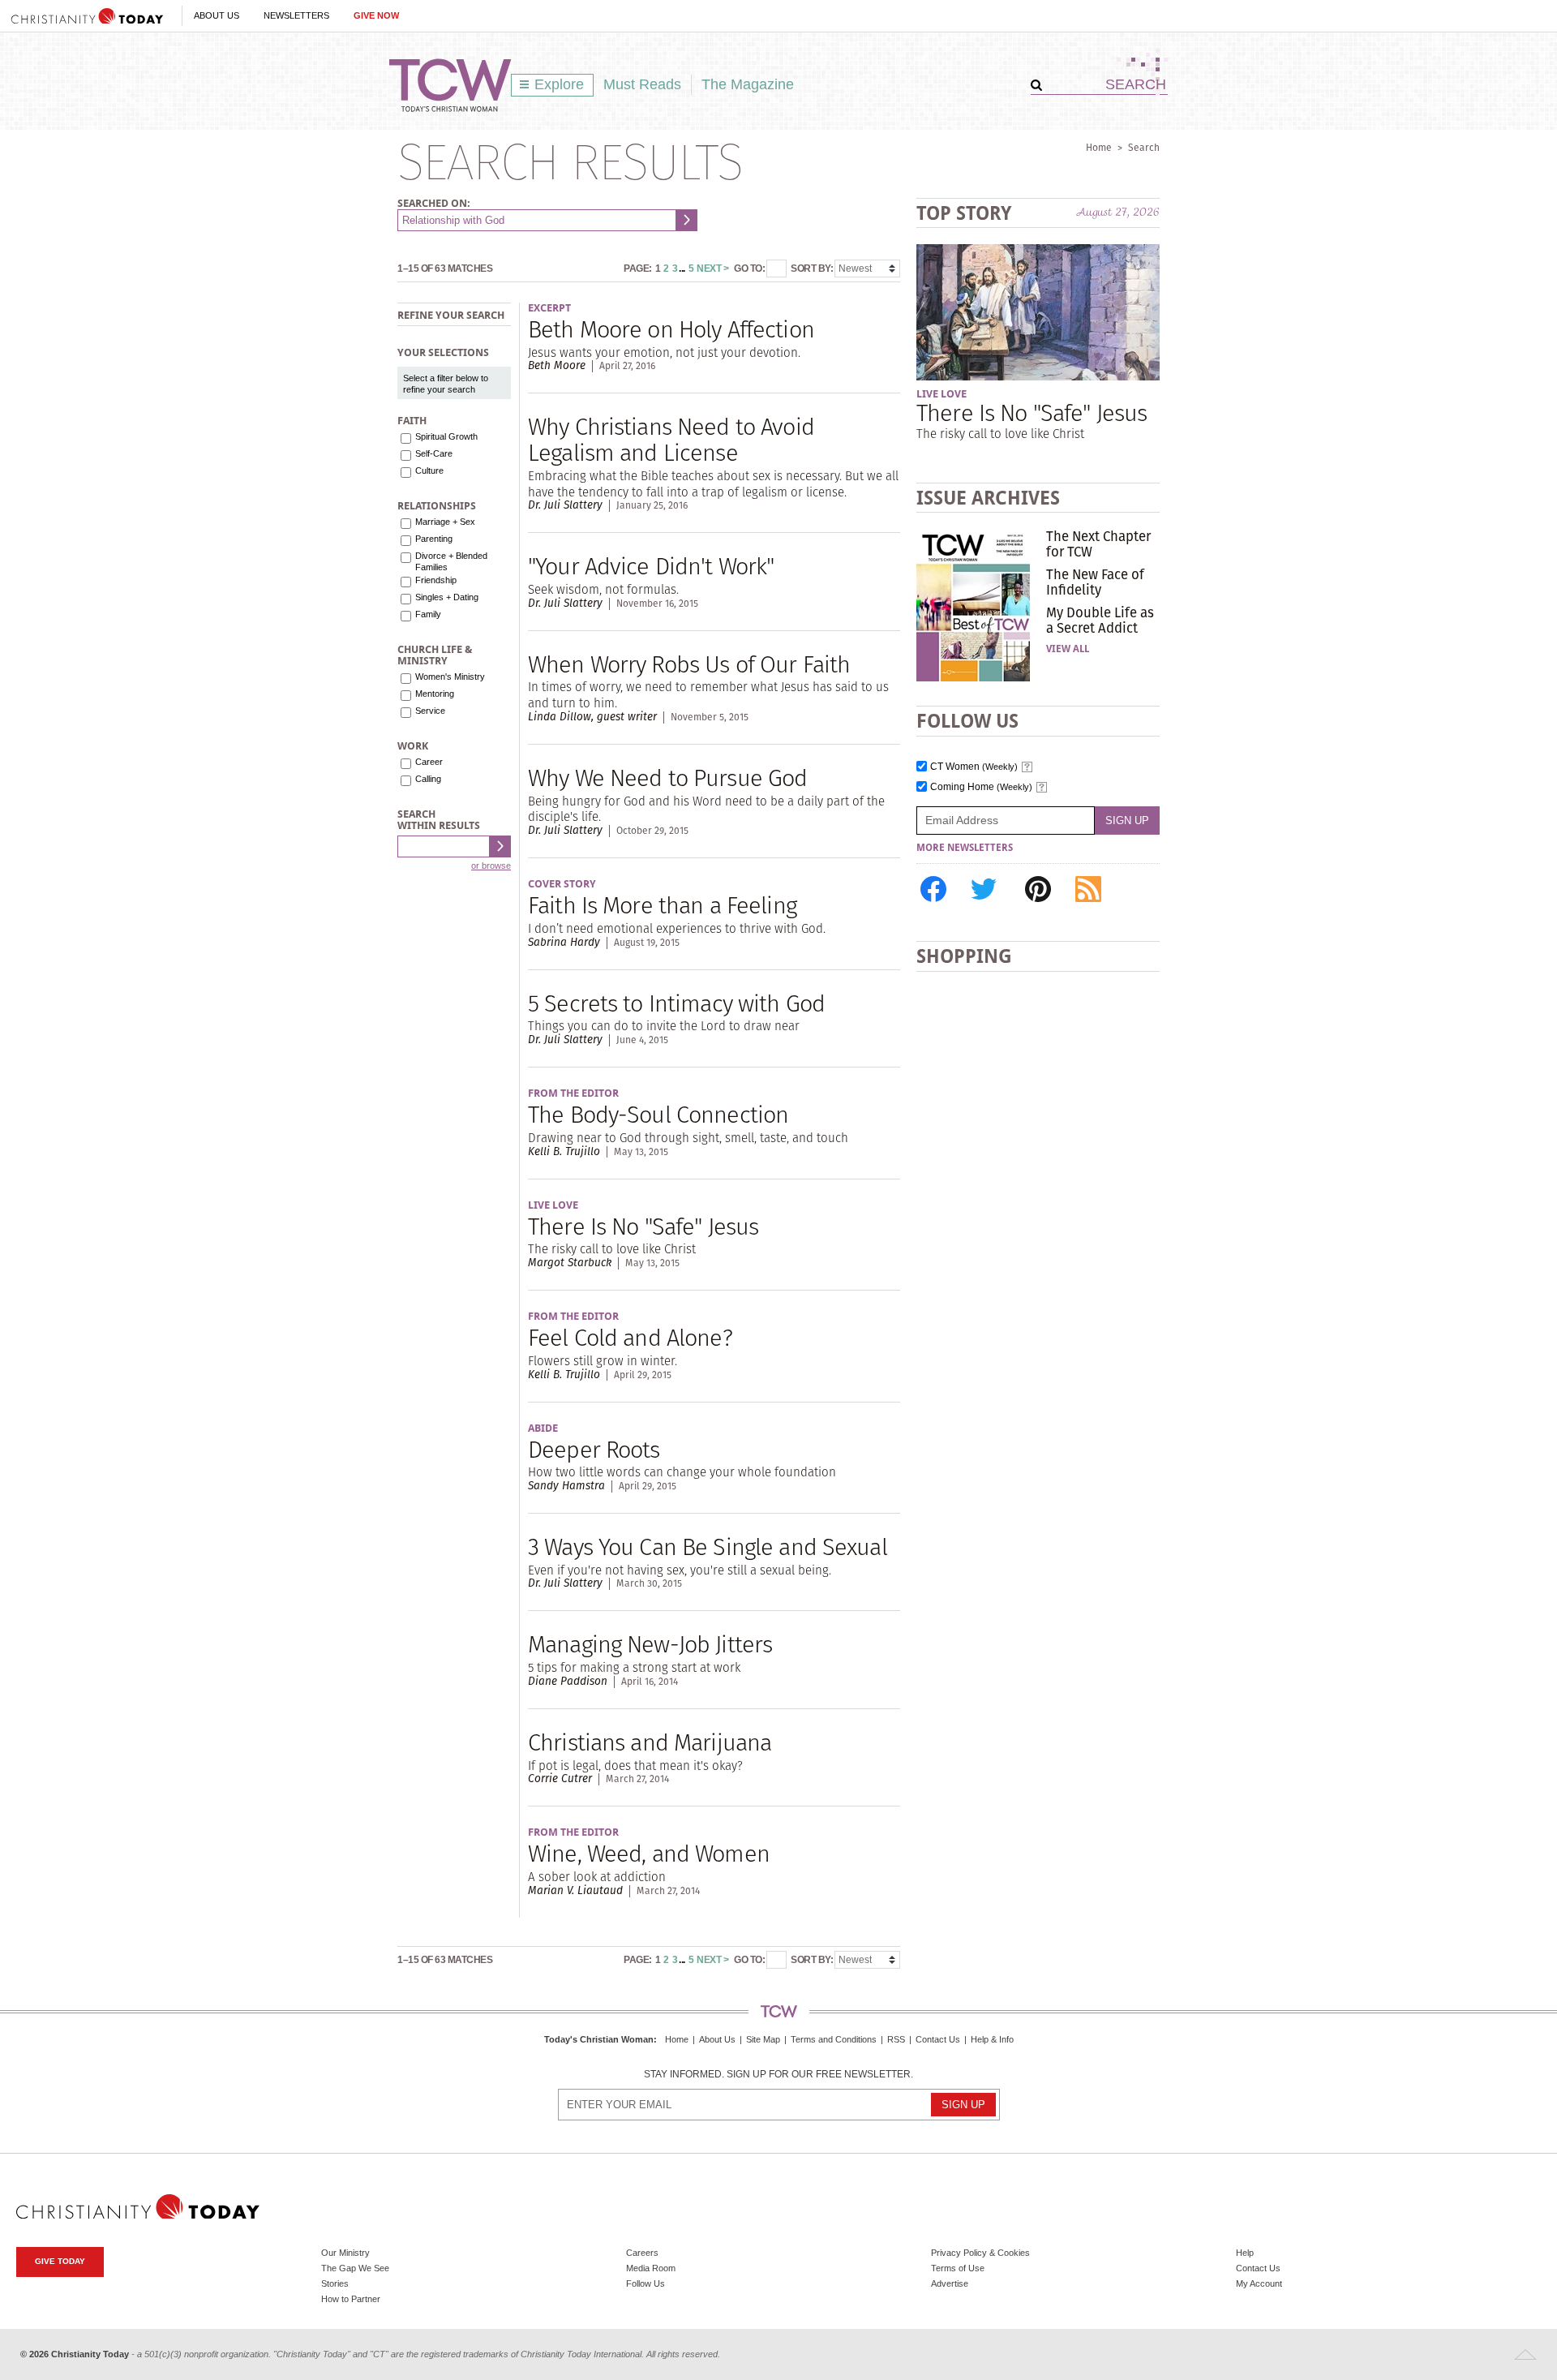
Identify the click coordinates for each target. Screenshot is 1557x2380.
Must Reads (642, 84)
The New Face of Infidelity (1095, 582)
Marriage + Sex (445, 522)
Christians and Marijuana (650, 1742)
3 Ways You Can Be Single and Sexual (708, 1547)
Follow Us (646, 2283)
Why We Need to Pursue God (667, 778)
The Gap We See (355, 2268)
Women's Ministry (450, 677)
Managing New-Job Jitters (650, 1644)
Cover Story (562, 884)
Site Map (763, 2039)
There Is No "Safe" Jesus (643, 1226)
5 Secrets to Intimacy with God (676, 1003)
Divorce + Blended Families (451, 561)
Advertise (950, 2283)
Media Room (651, 2268)
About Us (217, 15)
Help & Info (992, 2039)
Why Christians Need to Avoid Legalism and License (671, 439)
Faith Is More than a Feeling (662, 905)
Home (1099, 147)
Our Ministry (345, 2253)
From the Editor (573, 1093)
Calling (428, 779)
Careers (642, 2253)
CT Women (974, 767)
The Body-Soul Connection (658, 1114)
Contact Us (938, 2039)
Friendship (436, 580)
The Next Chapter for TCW (1098, 543)
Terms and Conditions (834, 2039)
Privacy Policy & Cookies (980, 2253)
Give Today (60, 2261)
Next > (712, 269)
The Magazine (748, 84)
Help (1245, 2253)
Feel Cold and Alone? (630, 1337)
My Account (1259, 2283)
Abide (543, 1428)
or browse (491, 866)
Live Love (553, 1205)
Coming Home (981, 787)
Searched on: (434, 203)
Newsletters (296, 15)
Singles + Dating (447, 597)
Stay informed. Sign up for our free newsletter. (778, 2075)
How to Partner (351, 2299)
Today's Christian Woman (599, 2039)
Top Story (964, 213)
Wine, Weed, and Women (649, 1853)
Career (429, 762)
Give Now (376, 15)
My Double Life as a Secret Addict (1100, 620)
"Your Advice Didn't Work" (651, 566)
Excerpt (549, 308)
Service (430, 711)
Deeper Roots (594, 1449)
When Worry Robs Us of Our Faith (689, 664)
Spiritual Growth (446, 436)
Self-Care (434, 453)
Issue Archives (988, 498)
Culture (429, 470)
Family (428, 614)
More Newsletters (965, 848)
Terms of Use (958, 2268)
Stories (335, 2283)
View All (1068, 649)
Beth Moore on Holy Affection (671, 329)
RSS (896, 2039)
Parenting (434, 539)
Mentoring (435, 694)
